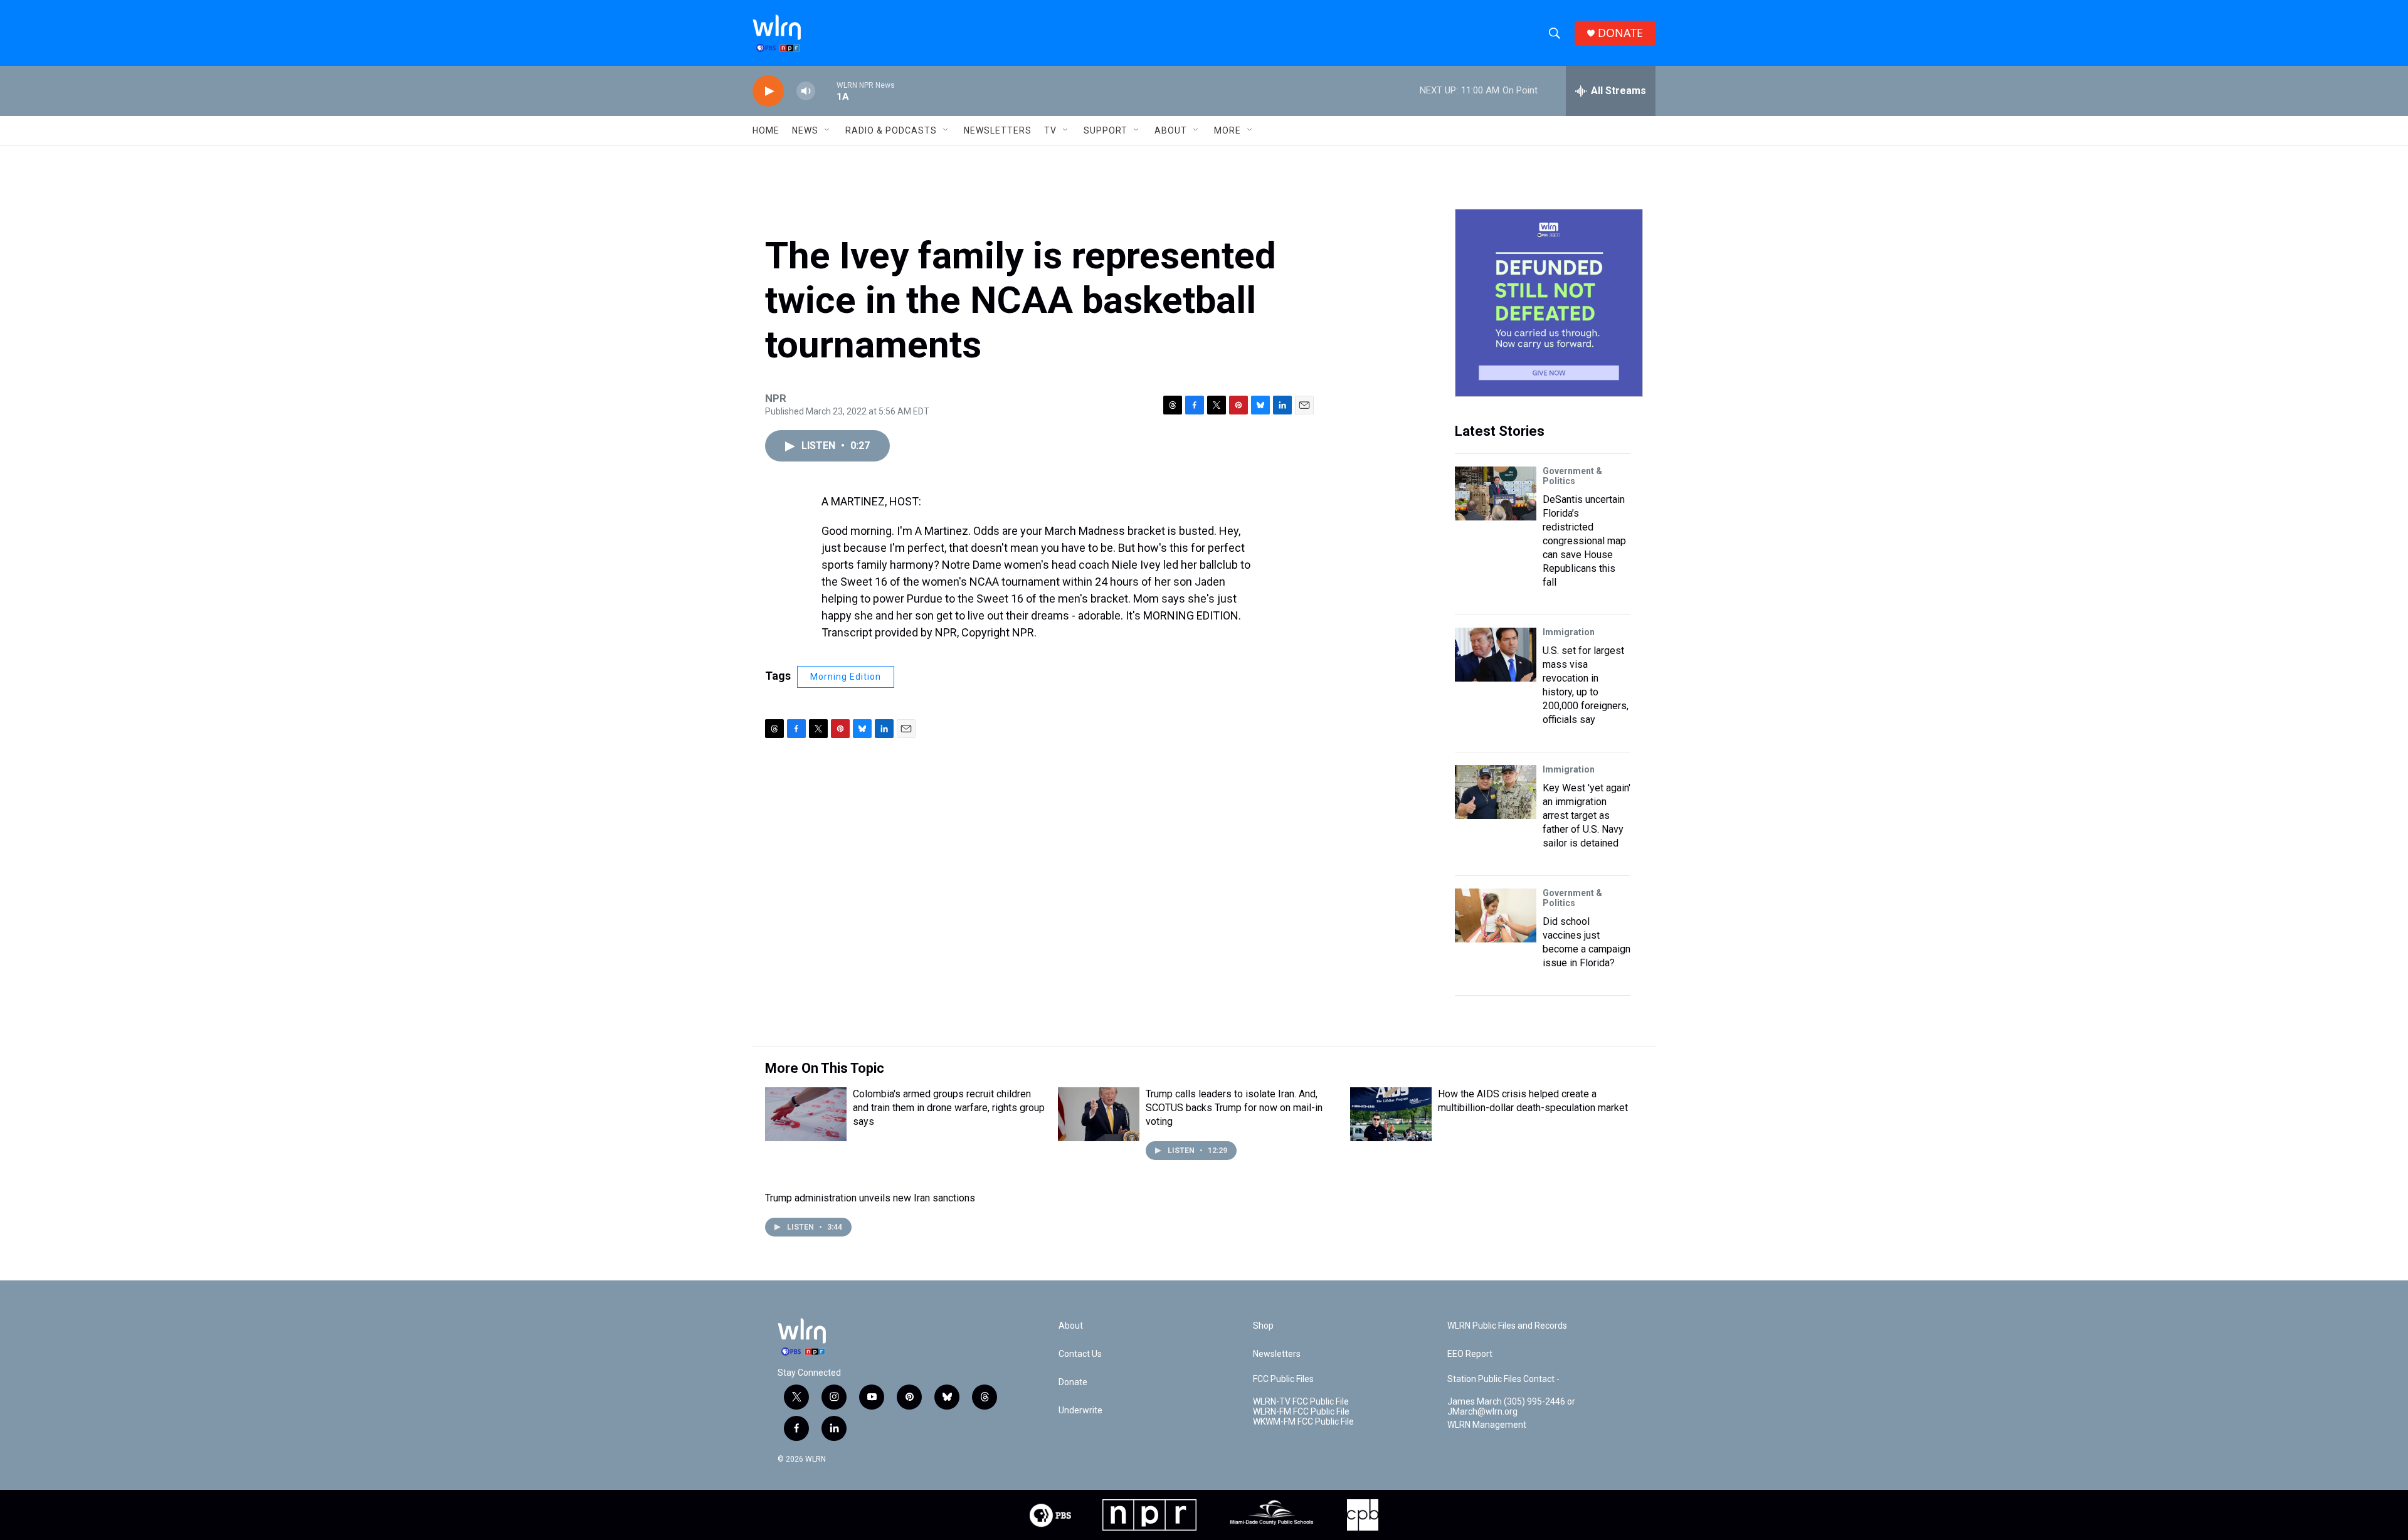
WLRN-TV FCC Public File (1301, 1402)
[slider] (826, 91)
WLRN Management (1487, 1425)
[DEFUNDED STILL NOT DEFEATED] (1549, 303)
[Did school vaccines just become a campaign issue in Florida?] (1496, 915)
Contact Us (1080, 1354)
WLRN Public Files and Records (1507, 1326)
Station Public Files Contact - (1503, 1379)
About (1171, 130)
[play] (768, 91)
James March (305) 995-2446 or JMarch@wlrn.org (1511, 1407)
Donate (1073, 1382)
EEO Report (1470, 1354)
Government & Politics (1572, 476)
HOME (766, 130)
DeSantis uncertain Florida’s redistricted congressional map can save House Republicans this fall (1584, 541)
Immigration (1569, 632)
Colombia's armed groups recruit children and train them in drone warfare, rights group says (949, 1108)
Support (1106, 130)
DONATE (1620, 33)
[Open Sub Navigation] (828, 130)
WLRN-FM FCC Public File (1301, 1412)
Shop (1263, 1326)
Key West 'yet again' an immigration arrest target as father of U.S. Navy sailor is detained (1587, 815)
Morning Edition (846, 677)
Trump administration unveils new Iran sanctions (870, 1198)
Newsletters (998, 130)
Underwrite (1080, 1411)
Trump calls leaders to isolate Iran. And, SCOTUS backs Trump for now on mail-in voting (1234, 1108)
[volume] (806, 91)
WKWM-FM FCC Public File (1303, 1422)
